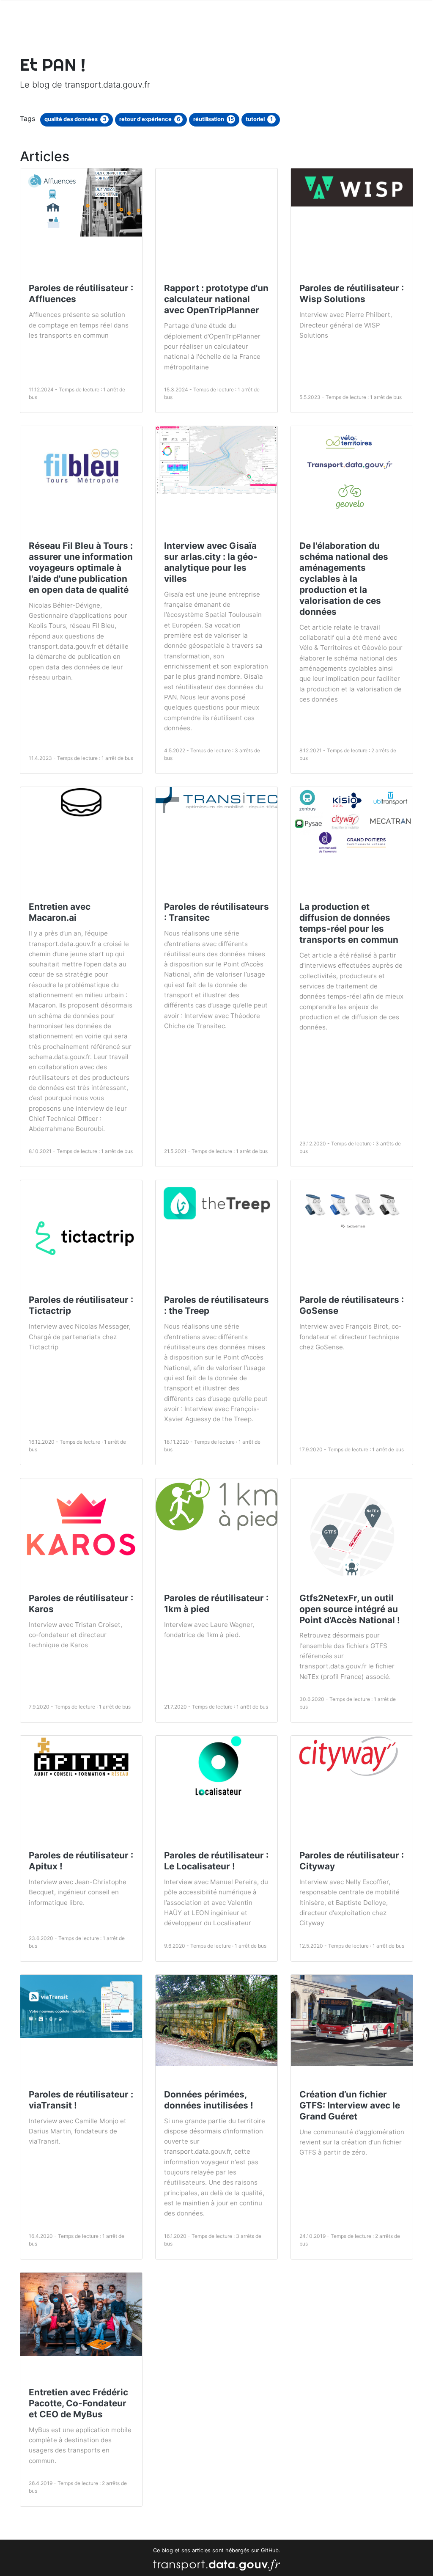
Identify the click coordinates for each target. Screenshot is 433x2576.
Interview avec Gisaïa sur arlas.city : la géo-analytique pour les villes (211, 562)
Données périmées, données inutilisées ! (209, 2100)
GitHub (270, 2550)
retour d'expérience (150, 119)
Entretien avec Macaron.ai (60, 912)
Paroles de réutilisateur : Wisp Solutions (352, 293)
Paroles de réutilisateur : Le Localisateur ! (216, 1861)
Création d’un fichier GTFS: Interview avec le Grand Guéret (350, 2105)
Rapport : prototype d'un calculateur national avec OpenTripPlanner (216, 299)
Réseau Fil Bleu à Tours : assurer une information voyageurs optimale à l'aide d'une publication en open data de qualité (81, 568)
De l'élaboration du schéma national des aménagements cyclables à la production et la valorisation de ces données (344, 579)
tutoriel (259, 119)
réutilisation (214, 119)
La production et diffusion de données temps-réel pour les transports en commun (349, 923)
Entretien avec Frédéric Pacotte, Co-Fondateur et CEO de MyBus (78, 2403)
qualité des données (75, 119)
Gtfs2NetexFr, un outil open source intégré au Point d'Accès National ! (350, 1609)
